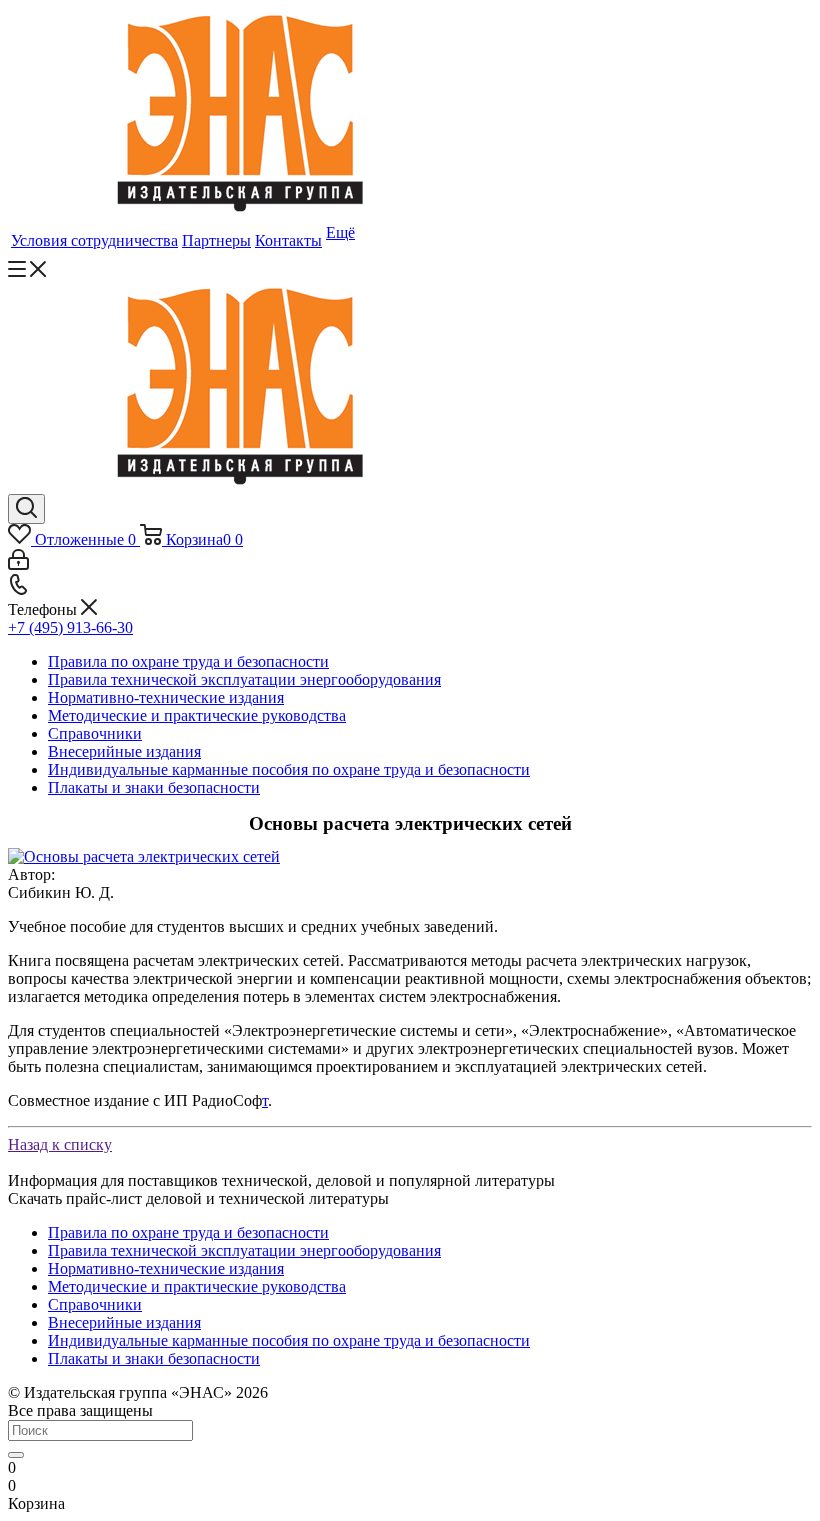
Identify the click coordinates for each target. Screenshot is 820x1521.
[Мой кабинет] (18, 564)
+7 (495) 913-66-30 (70, 627)
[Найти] (16, 1455)
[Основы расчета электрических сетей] (144, 856)
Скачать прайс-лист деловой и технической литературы (198, 1198)
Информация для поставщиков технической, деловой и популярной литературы (281, 1180)
